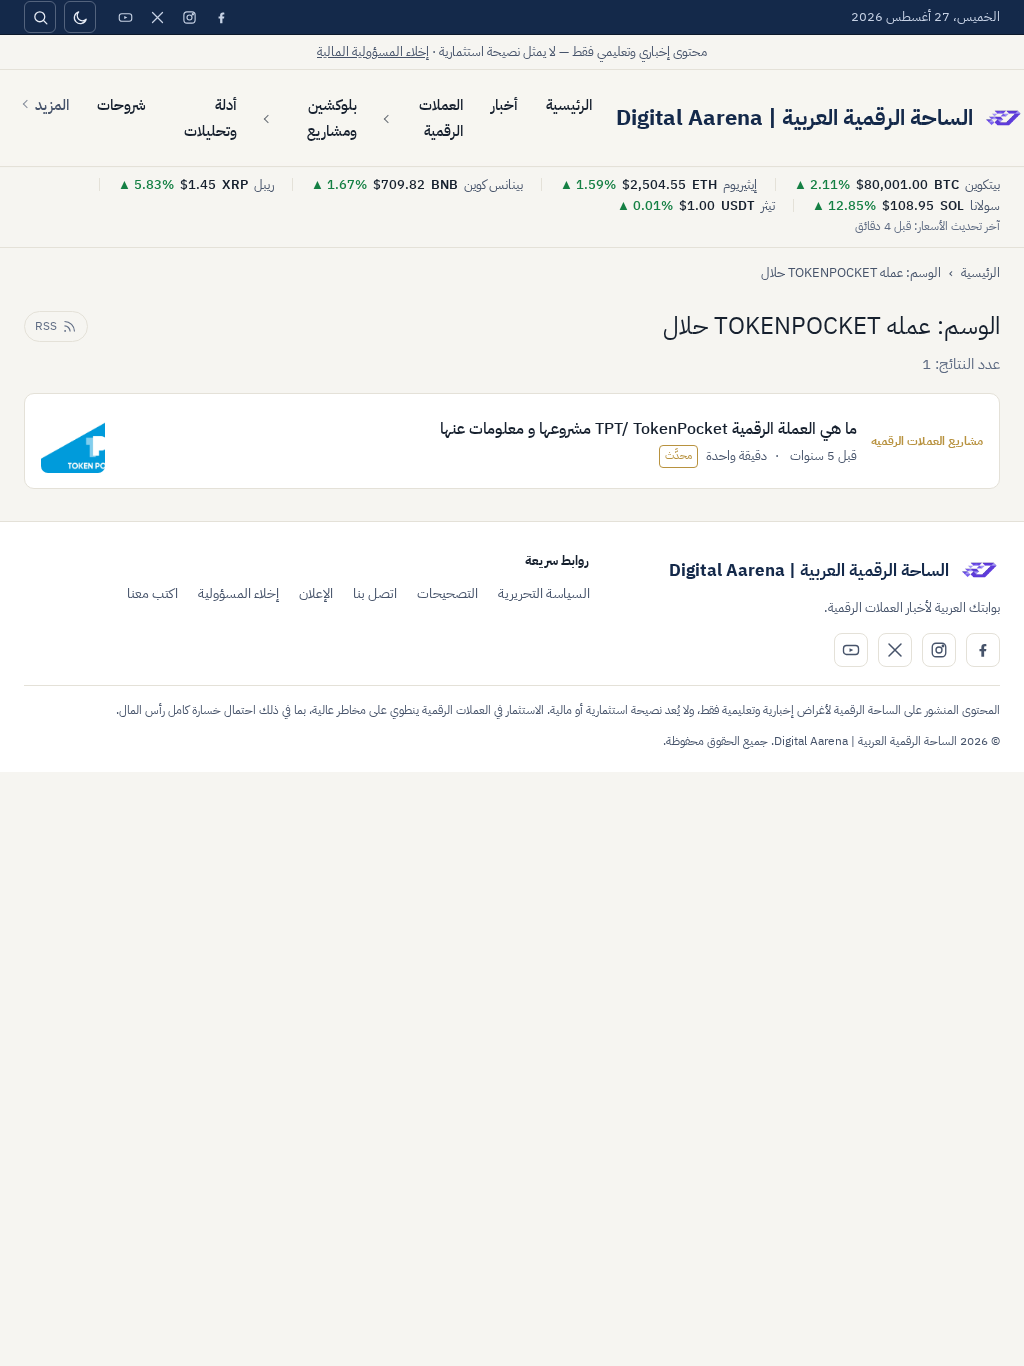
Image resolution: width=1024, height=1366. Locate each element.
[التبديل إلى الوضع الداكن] (80, 17)
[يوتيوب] (125, 17)
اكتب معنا (152, 593)
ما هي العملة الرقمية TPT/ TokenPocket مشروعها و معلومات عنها (648, 429)
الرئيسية (569, 105)
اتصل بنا (375, 593)
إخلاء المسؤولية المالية (373, 51)
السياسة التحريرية (544, 593)
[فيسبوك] (221, 17)
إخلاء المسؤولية (238, 593)
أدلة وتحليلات (210, 118)
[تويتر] (157, 17)
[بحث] (40, 17)
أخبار (504, 105)
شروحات (121, 105)
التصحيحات (447, 593)
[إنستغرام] (189, 17)
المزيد (52, 105)
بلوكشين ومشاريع (331, 118)
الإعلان (316, 593)
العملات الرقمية (441, 118)
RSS (46, 326)
